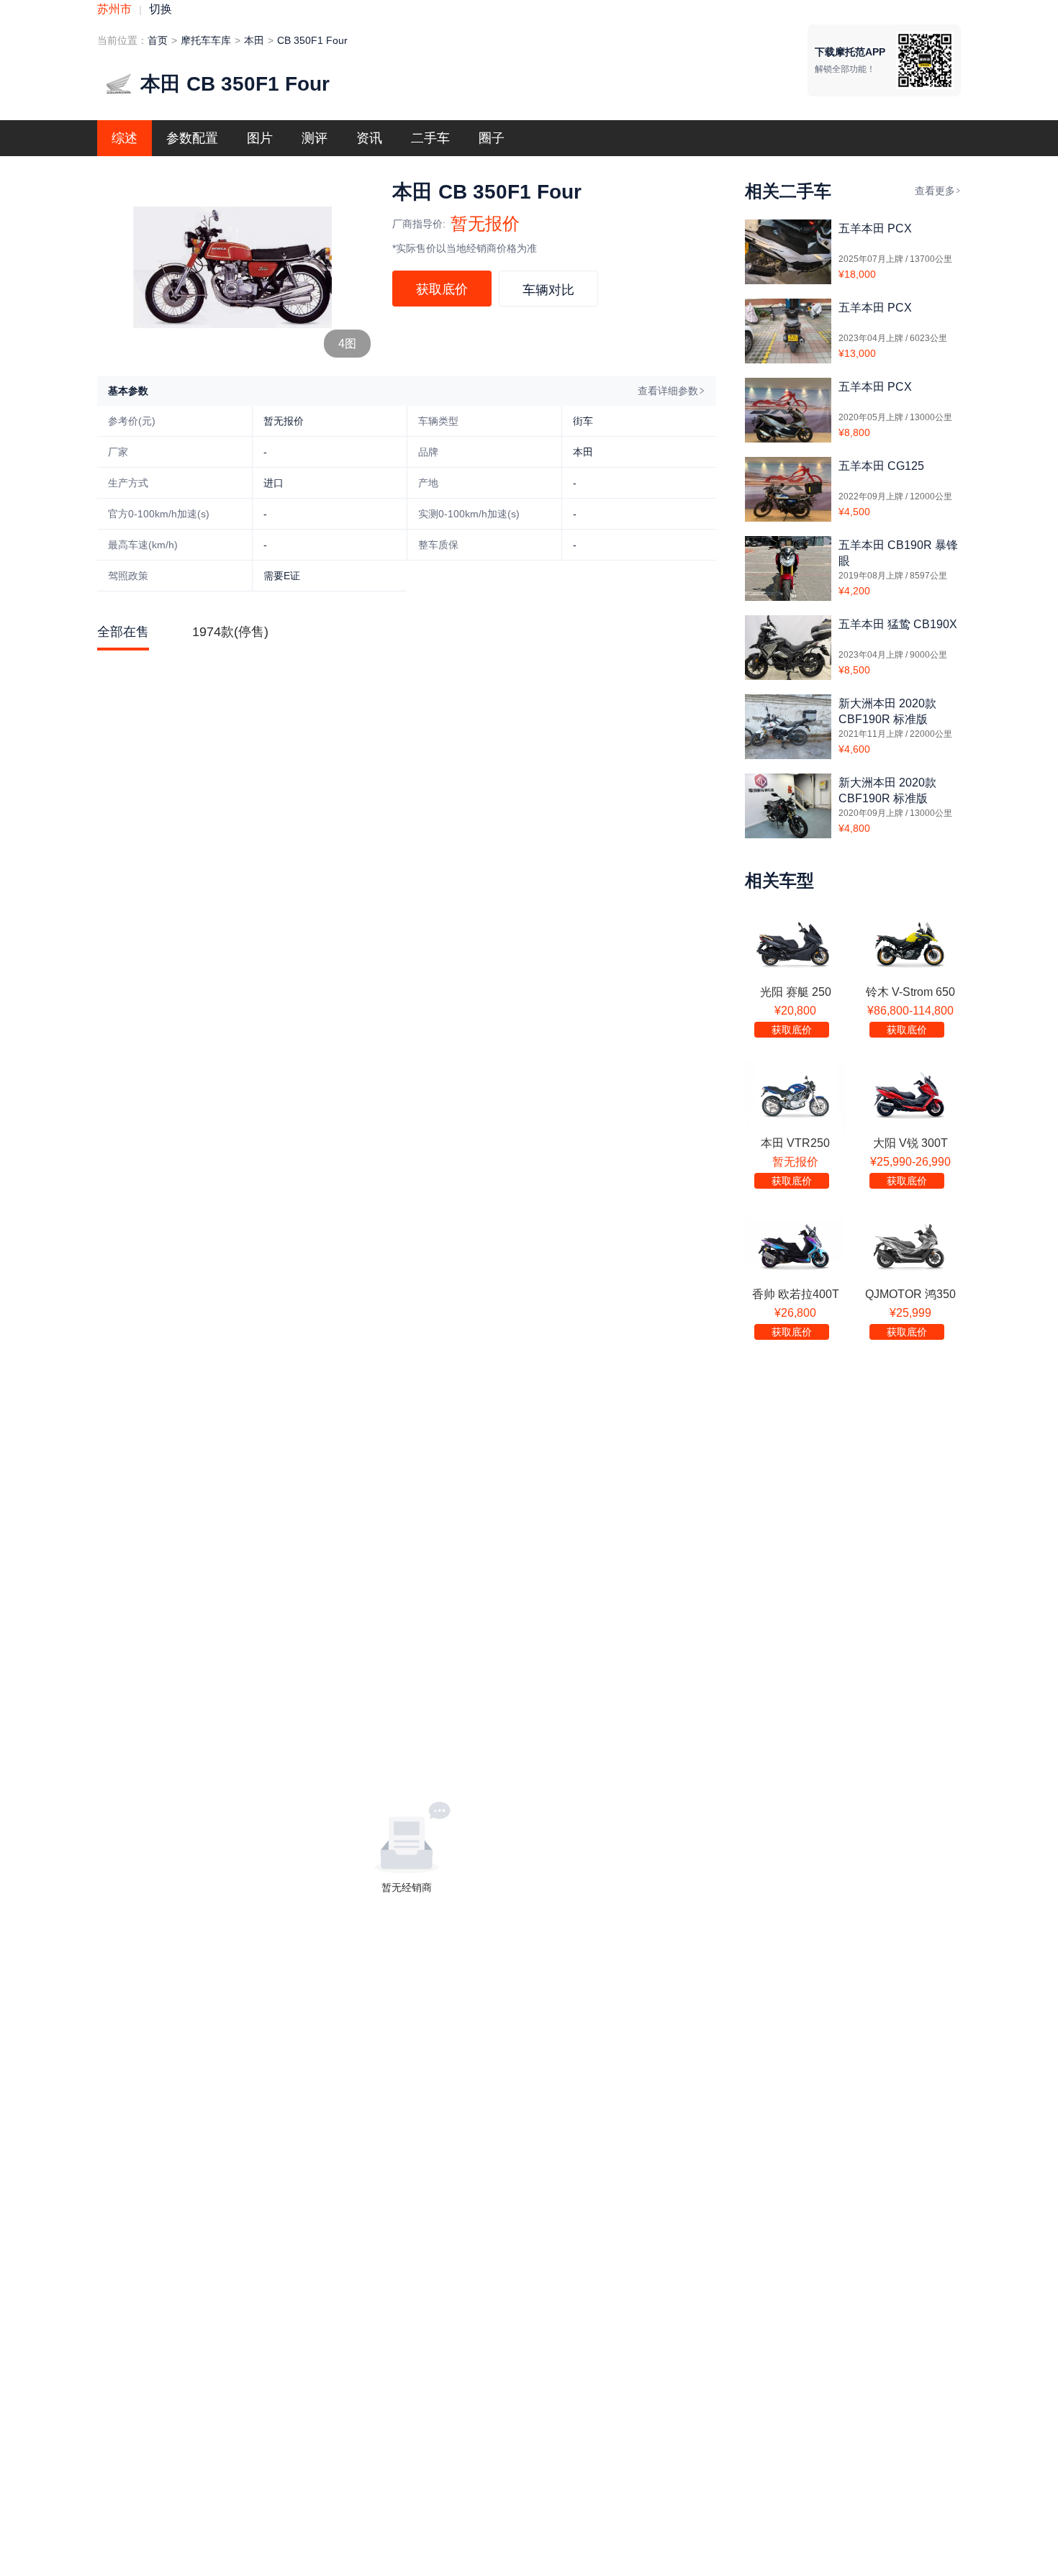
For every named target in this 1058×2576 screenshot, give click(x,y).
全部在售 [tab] (123, 632)
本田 (254, 40)
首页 (158, 40)
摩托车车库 (206, 40)
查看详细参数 (668, 391)
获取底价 (442, 289)
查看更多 (935, 191)
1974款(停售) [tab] (230, 632)
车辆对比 (548, 290)
